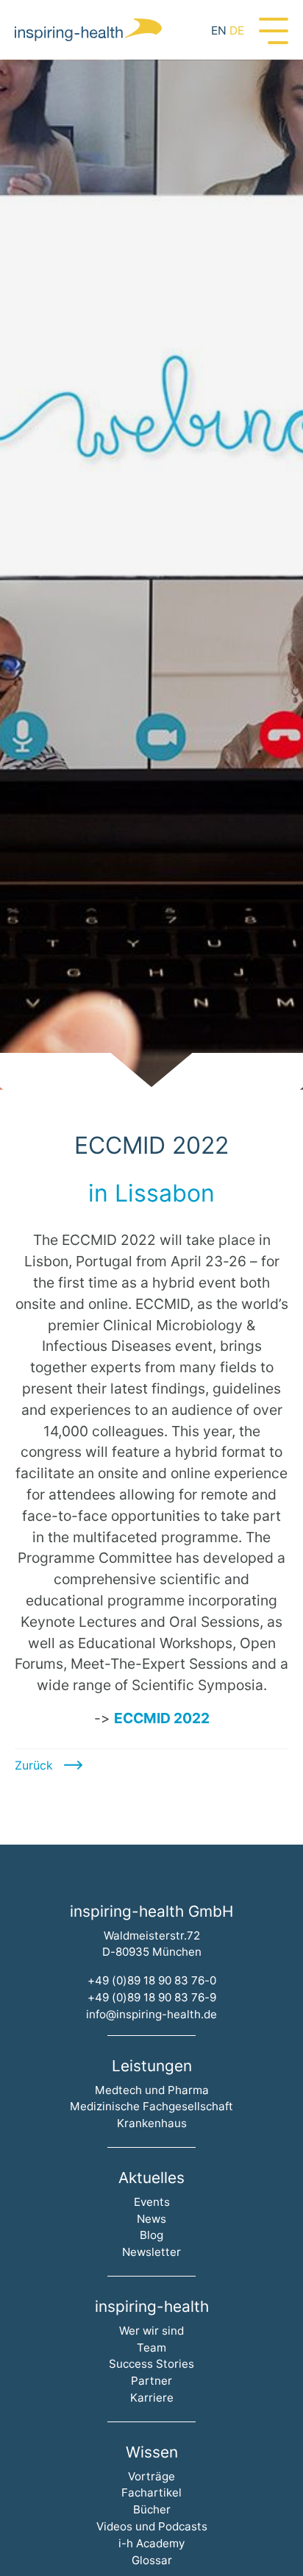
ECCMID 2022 (162, 1718)
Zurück (34, 1765)
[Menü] (274, 29)
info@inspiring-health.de (151, 2014)
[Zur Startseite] (88, 30)
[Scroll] (151, 1071)
